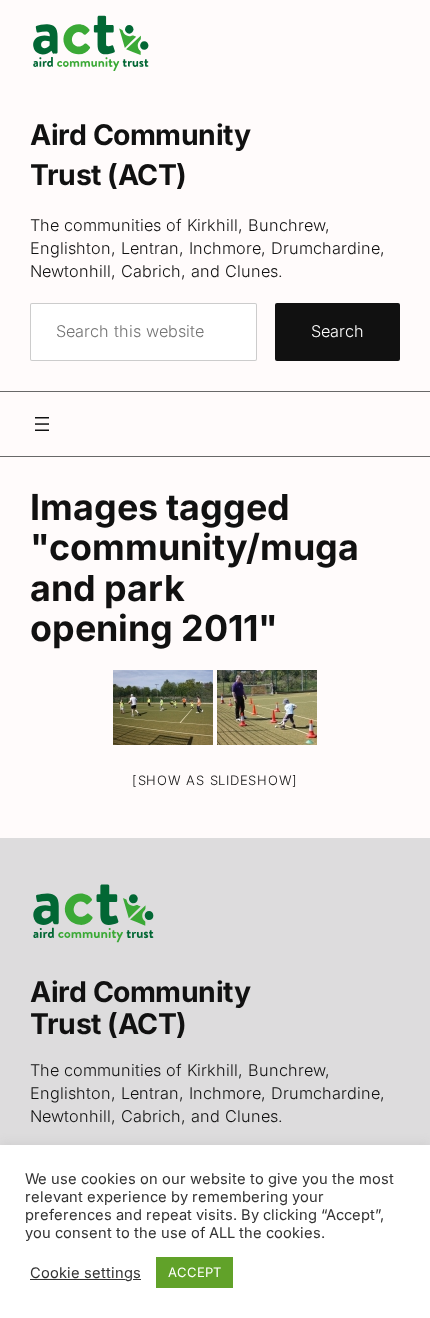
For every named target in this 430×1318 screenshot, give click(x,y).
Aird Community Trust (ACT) (140, 1007)
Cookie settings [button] (85, 1273)
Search (337, 331)
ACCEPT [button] (194, 1272)
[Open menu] (42, 424)
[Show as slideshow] (215, 780)
